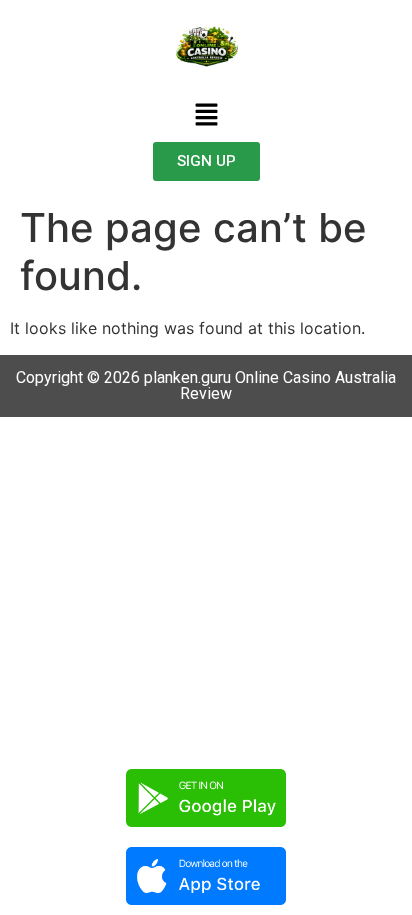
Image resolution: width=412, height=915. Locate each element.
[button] (206, 115)
